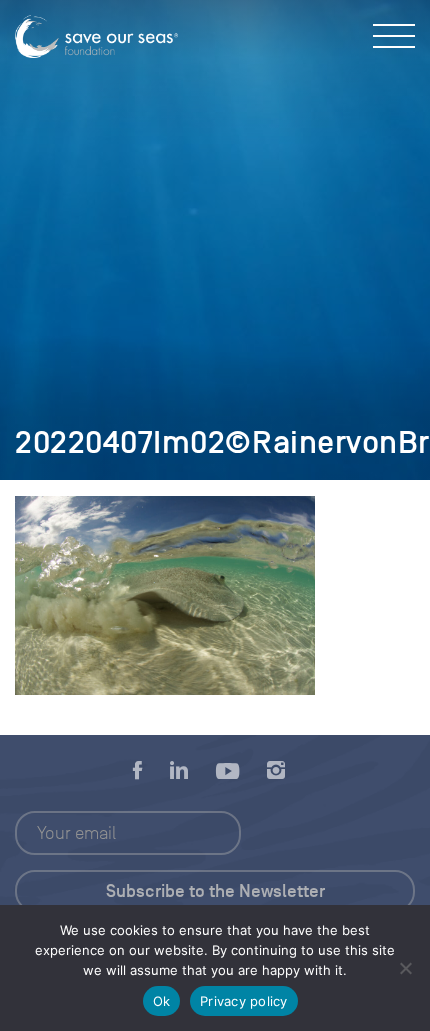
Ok (162, 1001)
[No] (405, 968)
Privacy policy (244, 1001)
